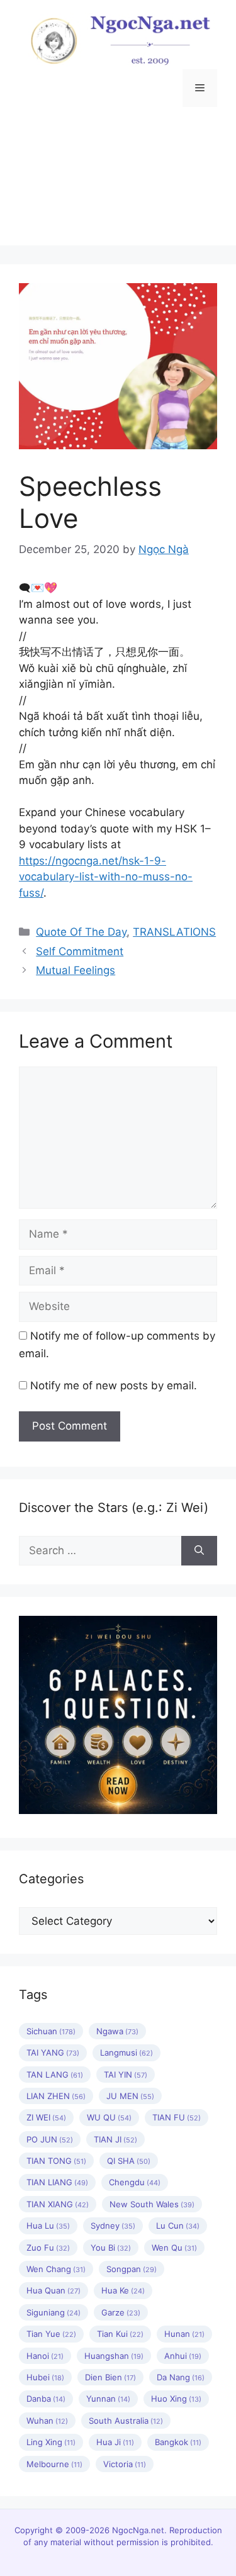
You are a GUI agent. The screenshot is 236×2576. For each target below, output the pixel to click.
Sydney (113, 2226)
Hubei (45, 2377)
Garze (121, 2312)
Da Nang (181, 2377)
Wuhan (47, 2421)
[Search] (199, 1551)
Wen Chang (56, 2269)
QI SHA (129, 2161)
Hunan (184, 2334)
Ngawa (117, 2031)
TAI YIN (126, 2075)
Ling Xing (51, 2442)
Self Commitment (80, 951)
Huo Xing (176, 2399)
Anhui (183, 2356)
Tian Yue (51, 2334)
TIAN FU (177, 2117)
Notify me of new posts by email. (114, 1386)
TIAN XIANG (58, 2204)
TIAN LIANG (57, 2182)
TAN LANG (55, 2075)
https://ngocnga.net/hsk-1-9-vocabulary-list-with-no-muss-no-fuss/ (106, 877)
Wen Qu (174, 2248)
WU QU (109, 2117)
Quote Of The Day (81, 932)
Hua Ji (115, 2442)
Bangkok (178, 2442)
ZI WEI (46, 2117)
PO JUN (50, 2139)
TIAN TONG (56, 2161)
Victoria (125, 2464)
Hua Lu (48, 2226)
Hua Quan (53, 2290)
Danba (46, 2399)
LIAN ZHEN (56, 2096)
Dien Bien (110, 2377)
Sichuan (51, 2031)
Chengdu (135, 2182)
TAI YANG (53, 2052)
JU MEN (130, 2096)
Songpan (132, 2269)
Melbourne (54, 2464)
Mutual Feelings (76, 970)
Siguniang (53, 2312)
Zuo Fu (48, 2248)
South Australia (126, 2421)
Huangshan (114, 2356)
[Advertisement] (118, 186)
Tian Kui (120, 2334)
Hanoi (45, 2356)
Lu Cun (178, 2226)
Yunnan (108, 2399)
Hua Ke (123, 2290)
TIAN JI (115, 2139)
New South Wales (152, 2204)
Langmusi (126, 2052)
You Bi (111, 2248)
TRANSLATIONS (174, 932)
